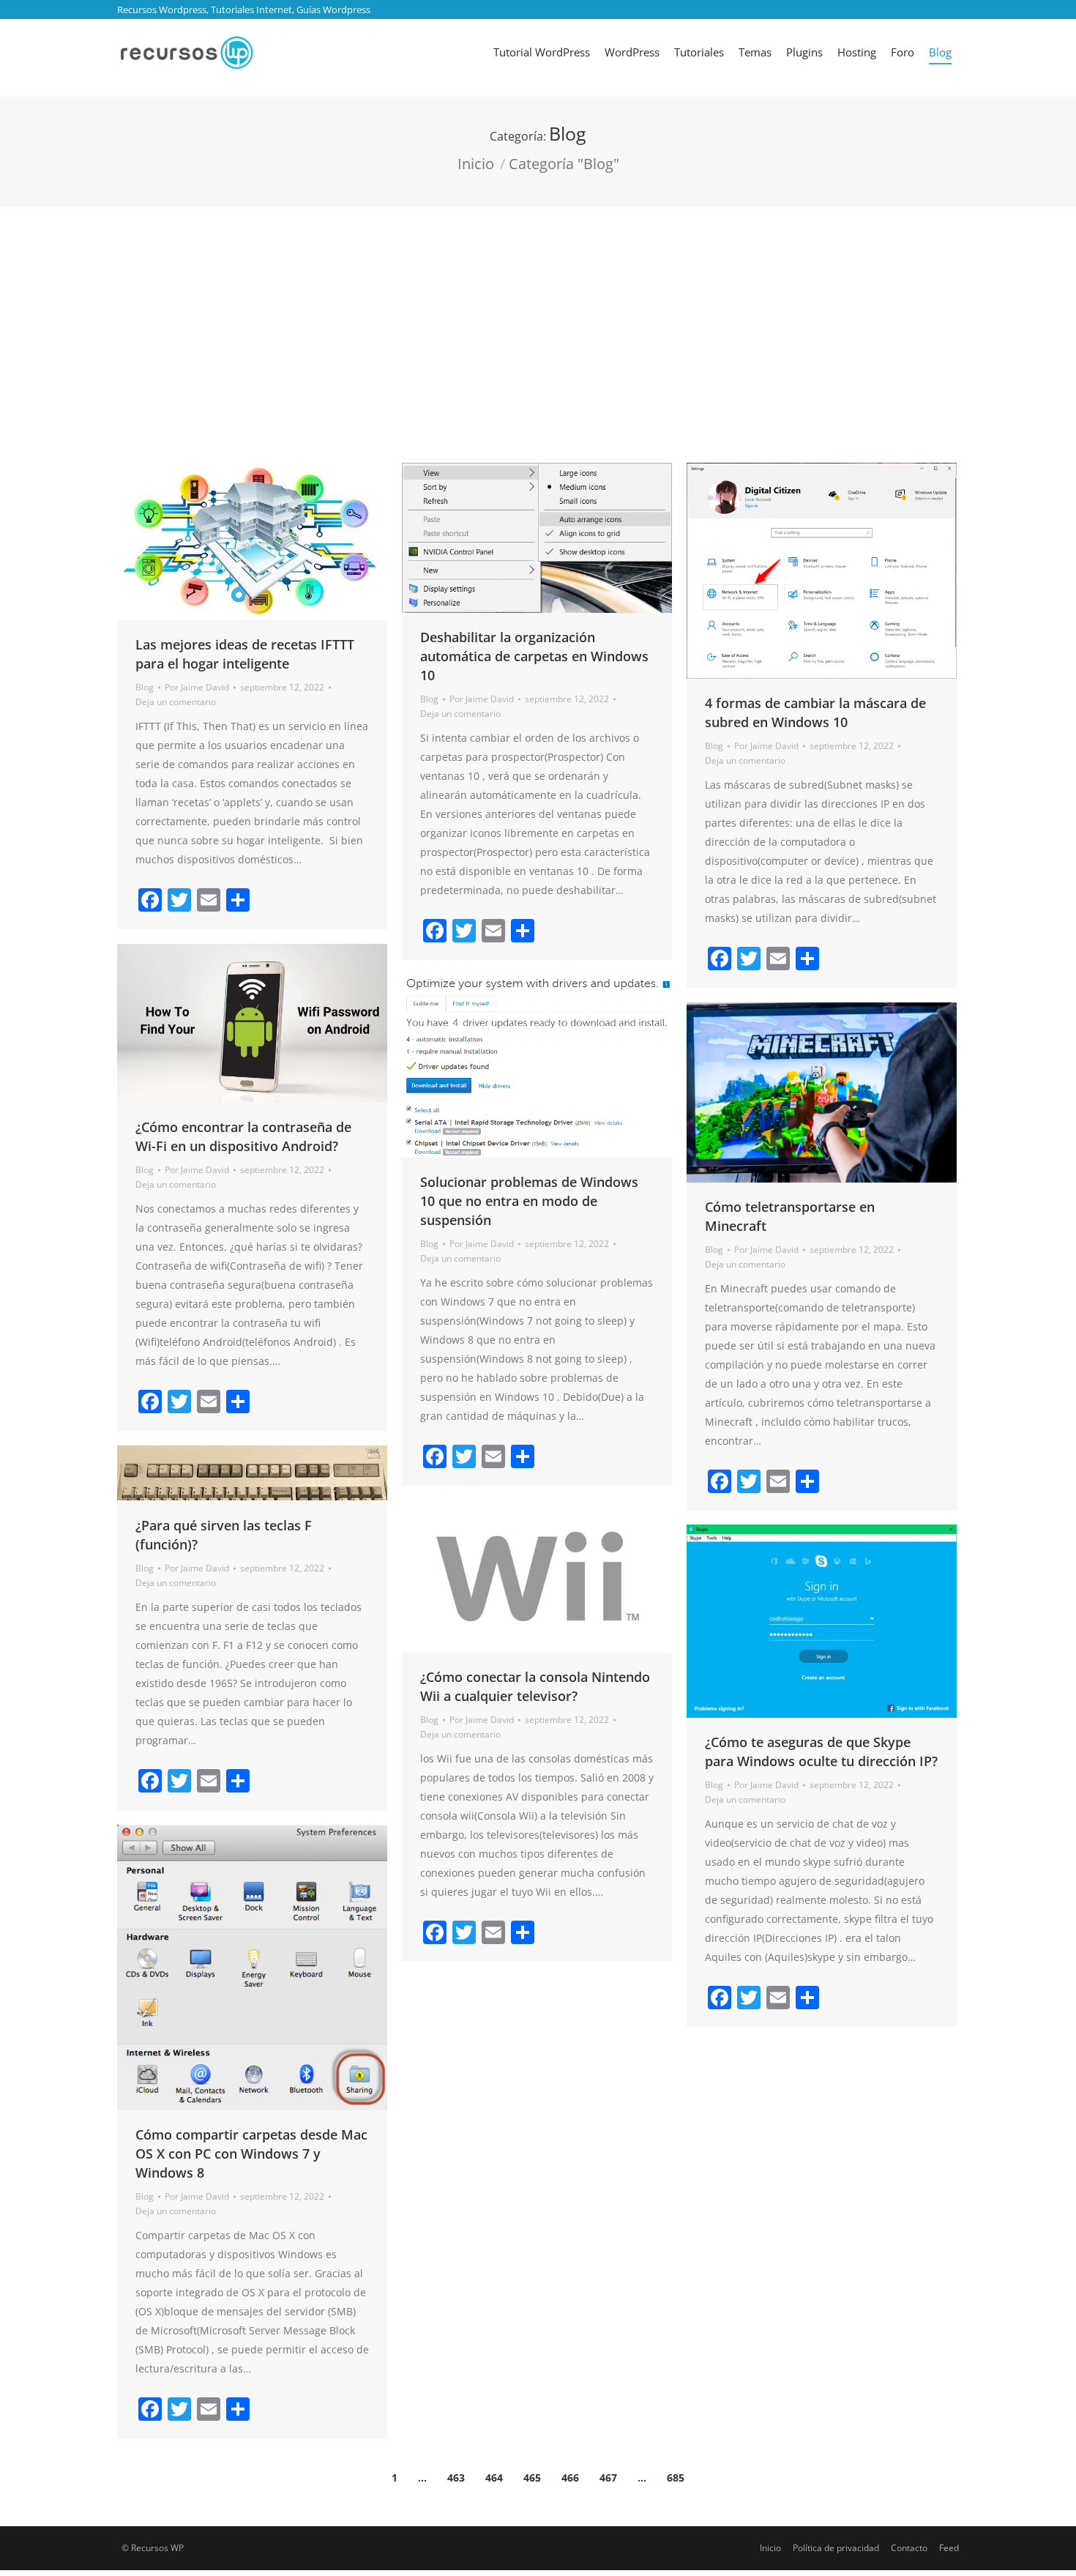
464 (494, 2478)
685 (676, 2478)
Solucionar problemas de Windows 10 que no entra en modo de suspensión (529, 1201)
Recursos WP (157, 2548)
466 (570, 2478)
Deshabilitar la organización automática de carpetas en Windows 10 (534, 656)
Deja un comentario (176, 702)
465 (532, 2478)
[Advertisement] (538, 316)
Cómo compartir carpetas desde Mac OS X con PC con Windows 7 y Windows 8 (251, 2154)
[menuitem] (542, 52)
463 (456, 2478)
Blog (145, 687)
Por (197, 687)
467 (608, 2478)
